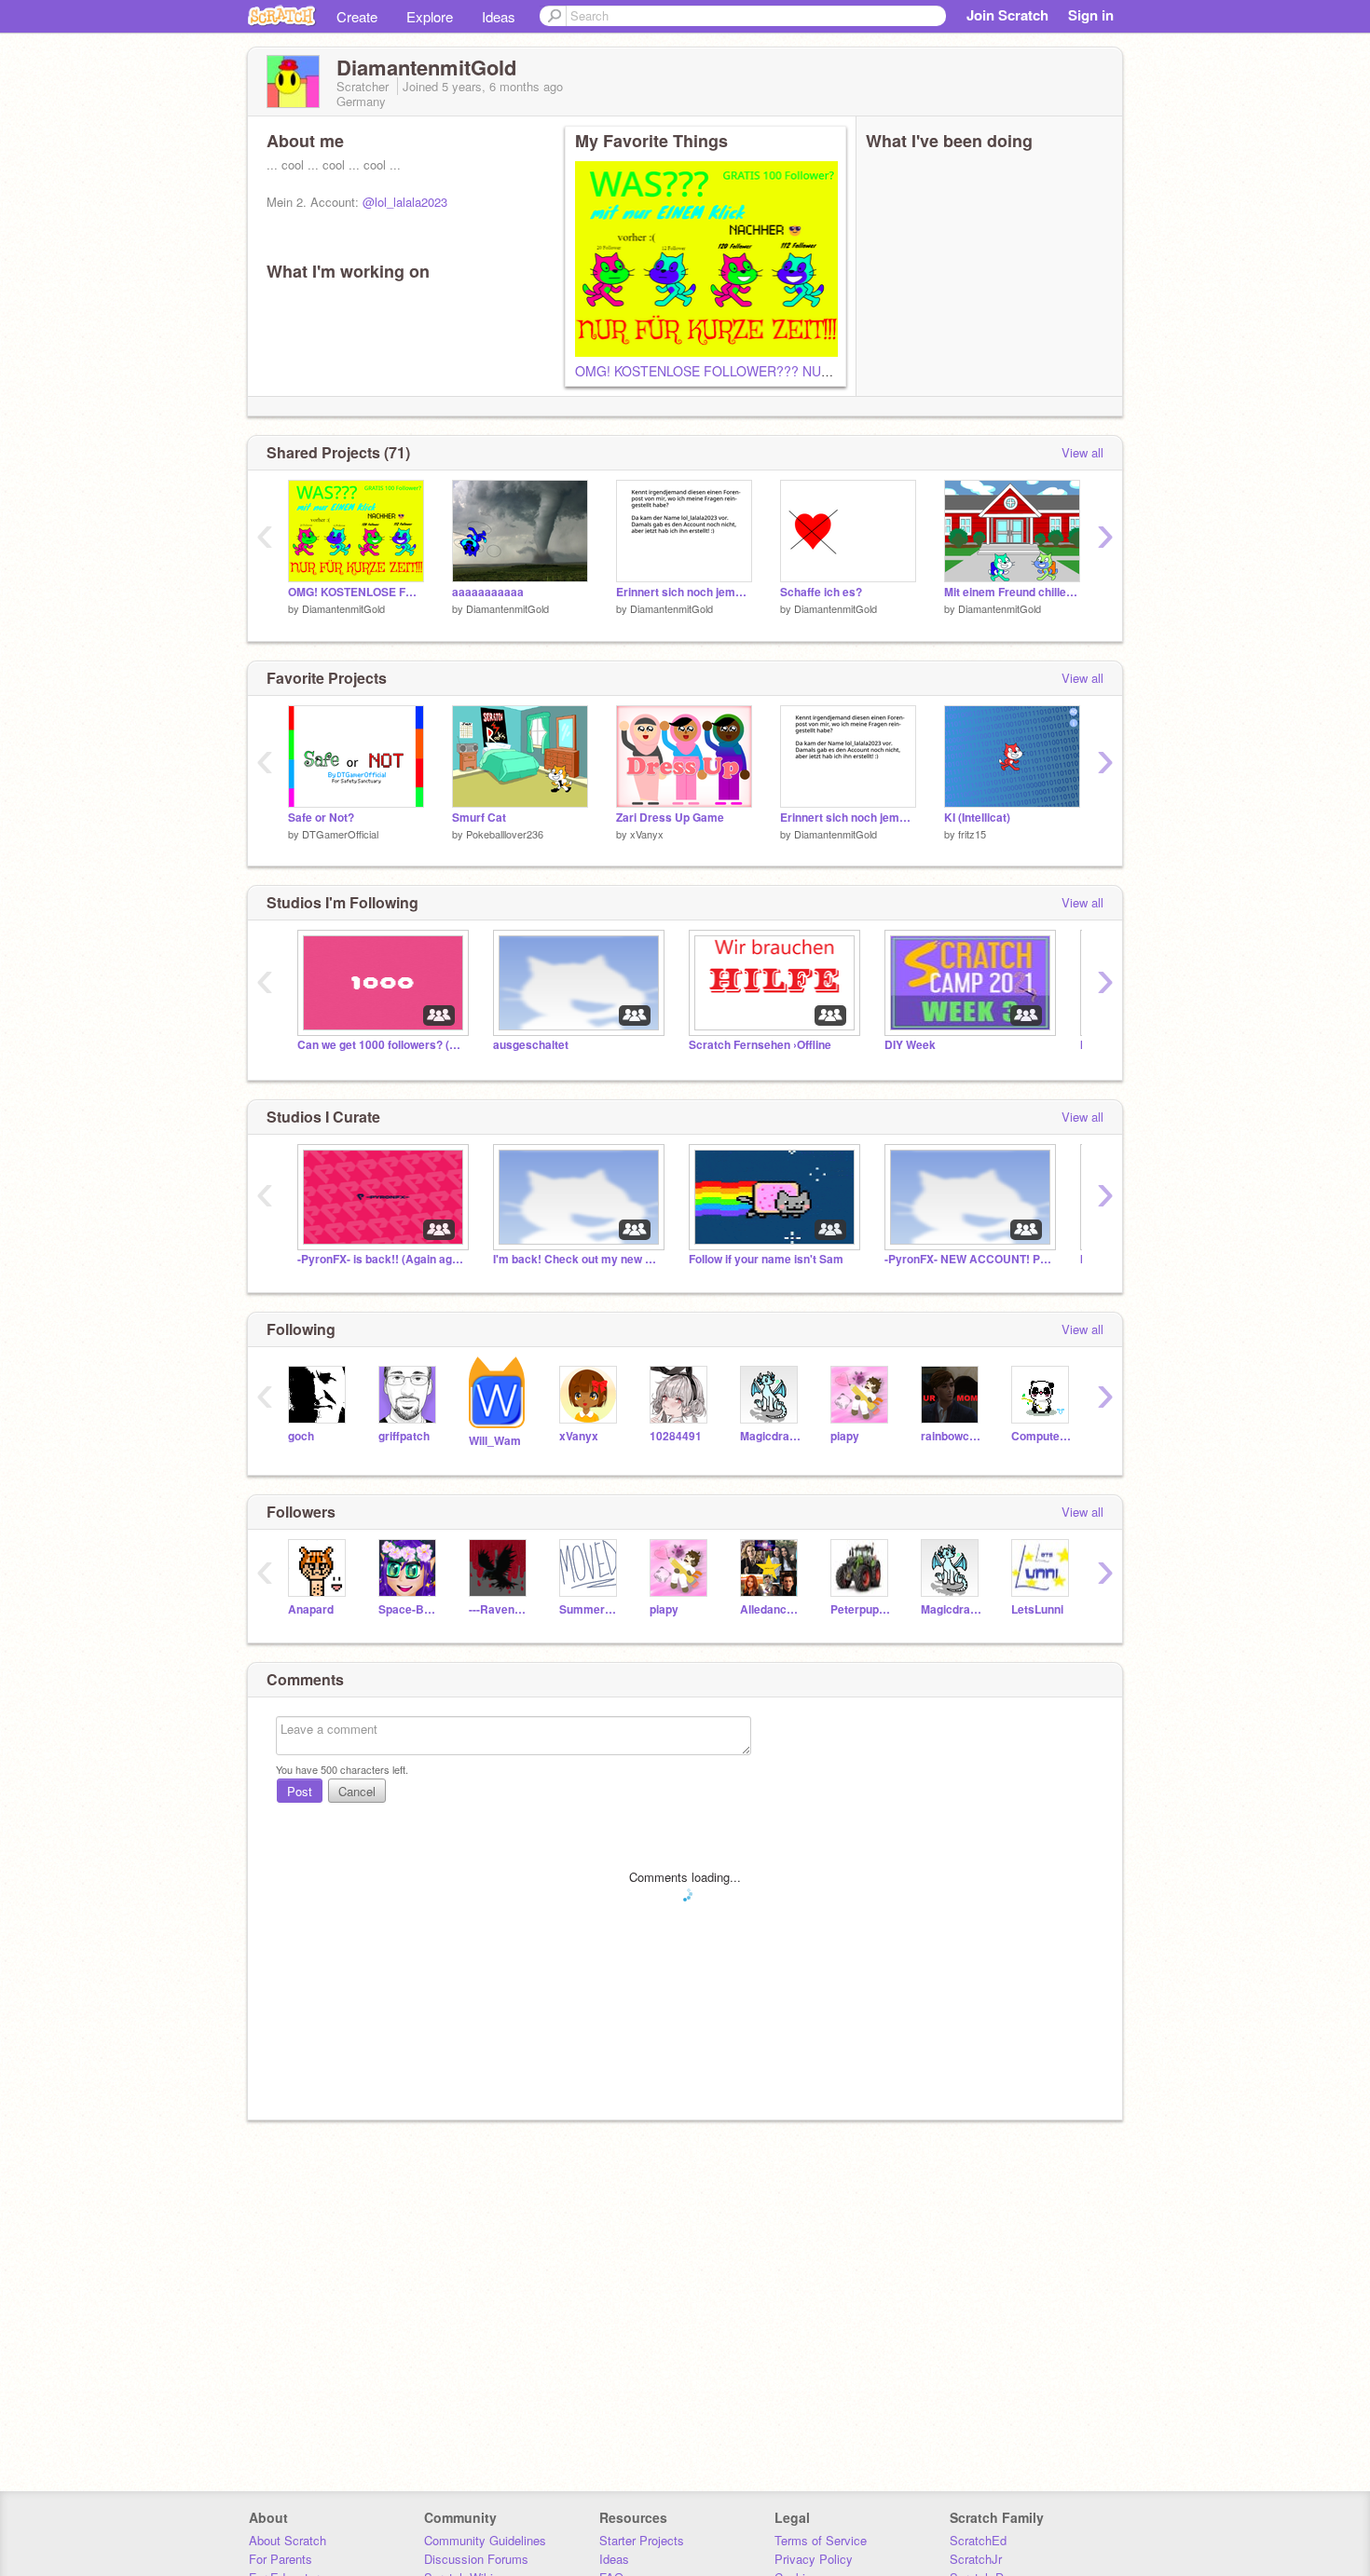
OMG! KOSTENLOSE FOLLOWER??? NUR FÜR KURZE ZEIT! (760, 371)
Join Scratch (1007, 15)
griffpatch (404, 1436)
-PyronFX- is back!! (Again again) (381, 1259)
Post (300, 1791)
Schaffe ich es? (821, 592)
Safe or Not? (321, 818)
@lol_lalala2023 (405, 202)
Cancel (357, 1791)
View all (1082, 452)
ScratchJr (976, 2559)
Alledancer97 (771, 1609)
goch (301, 1436)
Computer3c (1042, 1436)
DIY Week (910, 1045)
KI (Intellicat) (977, 818)
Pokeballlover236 (505, 834)
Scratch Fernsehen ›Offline (760, 1045)
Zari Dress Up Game (670, 818)
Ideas (499, 16)
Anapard (311, 1609)
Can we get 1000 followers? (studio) (381, 1045)
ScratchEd (978, 2540)
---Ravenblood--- (500, 1609)
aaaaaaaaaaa (488, 592)
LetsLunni (1037, 1609)
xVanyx (647, 834)
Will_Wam (495, 1441)
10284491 (676, 1436)
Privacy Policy (814, 2559)
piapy (845, 1436)
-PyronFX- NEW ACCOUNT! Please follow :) (968, 1259)
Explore (430, 16)
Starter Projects (642, 2540)
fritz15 (972, 834)
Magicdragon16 (771, 1436)
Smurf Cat (479, 818)
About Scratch (288, 2540)
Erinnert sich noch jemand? (684, 592)
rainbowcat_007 (952, 1436)
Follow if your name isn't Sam (766, 1259)
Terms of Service (821, 2540)
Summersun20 (590, 1609)
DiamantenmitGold (343, 608)
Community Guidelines (485, 2540)
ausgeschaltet (531, 1045)
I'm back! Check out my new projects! (577, 1259)
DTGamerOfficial (340, 834)
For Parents (281, 2559)
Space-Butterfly (410, 1609)
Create (357, 16)
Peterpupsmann (862, 1609)
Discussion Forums (476, 2559)
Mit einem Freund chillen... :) (1012, 592)
